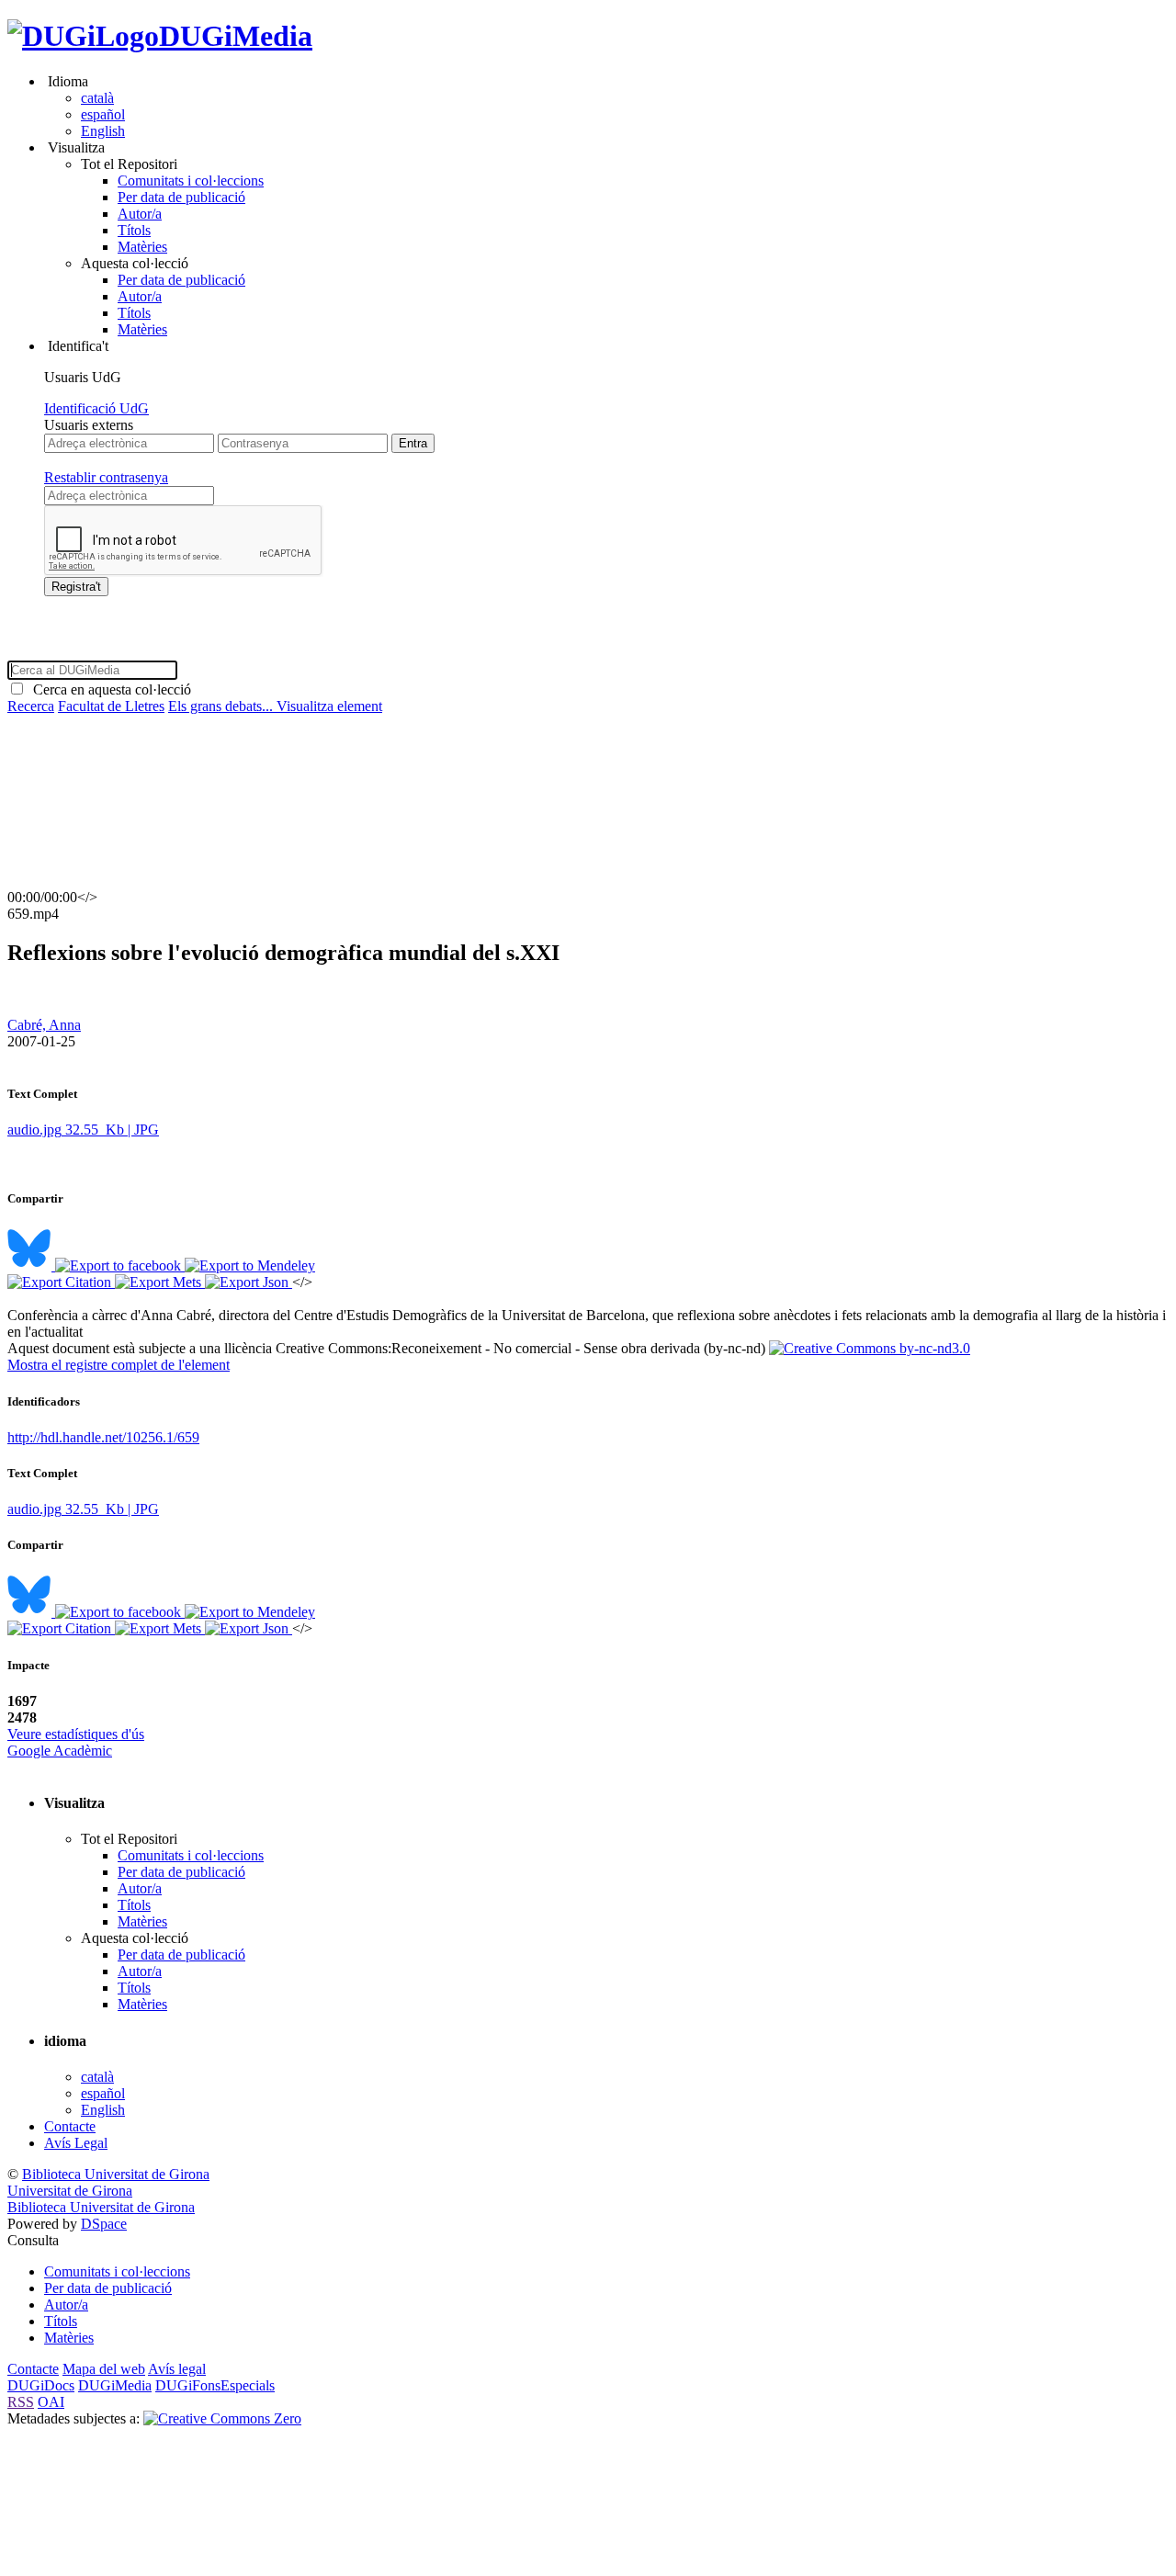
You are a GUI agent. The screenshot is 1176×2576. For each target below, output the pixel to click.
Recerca (31, 706)
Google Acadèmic (60, 1751)
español (103, 114)
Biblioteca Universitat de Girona (116, 2174)
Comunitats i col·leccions (191, 181)
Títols (134, 230)
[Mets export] (160, 1282)
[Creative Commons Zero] (222, 2418)
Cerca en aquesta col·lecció (108, 689)
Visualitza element (329, 706)
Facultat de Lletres (111, 706)
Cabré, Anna (44, 1025)
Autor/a (140, 214)
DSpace (104, 2224)
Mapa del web (104, 2369)
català (97, 98)
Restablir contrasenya (106, 477)
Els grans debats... (222, 706)
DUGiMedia (236, 36)
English (103, 131)
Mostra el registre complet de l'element (119, 1365)
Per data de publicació (181, 197)
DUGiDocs (41, 2385)
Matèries (142, 247)
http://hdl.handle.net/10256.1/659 (103, 1437)
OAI (51, 2402)
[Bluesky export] (31, 1265)
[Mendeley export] (250, 1265)
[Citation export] (61, 1282)
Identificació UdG (96, 408)
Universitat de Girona (70, 2191)
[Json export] (249, 1282)
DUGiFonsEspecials (215, 2385)
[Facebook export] (120, 1265)
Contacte (70, 2126)
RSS (21, 2402)
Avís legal (177, 2369)
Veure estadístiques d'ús (76, 1734)
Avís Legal (76, 2143)
